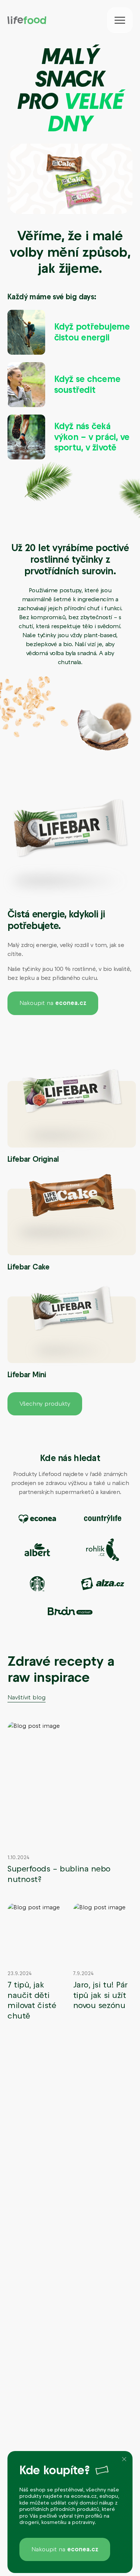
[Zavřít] (124, 2459)
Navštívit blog (27, 1697)
